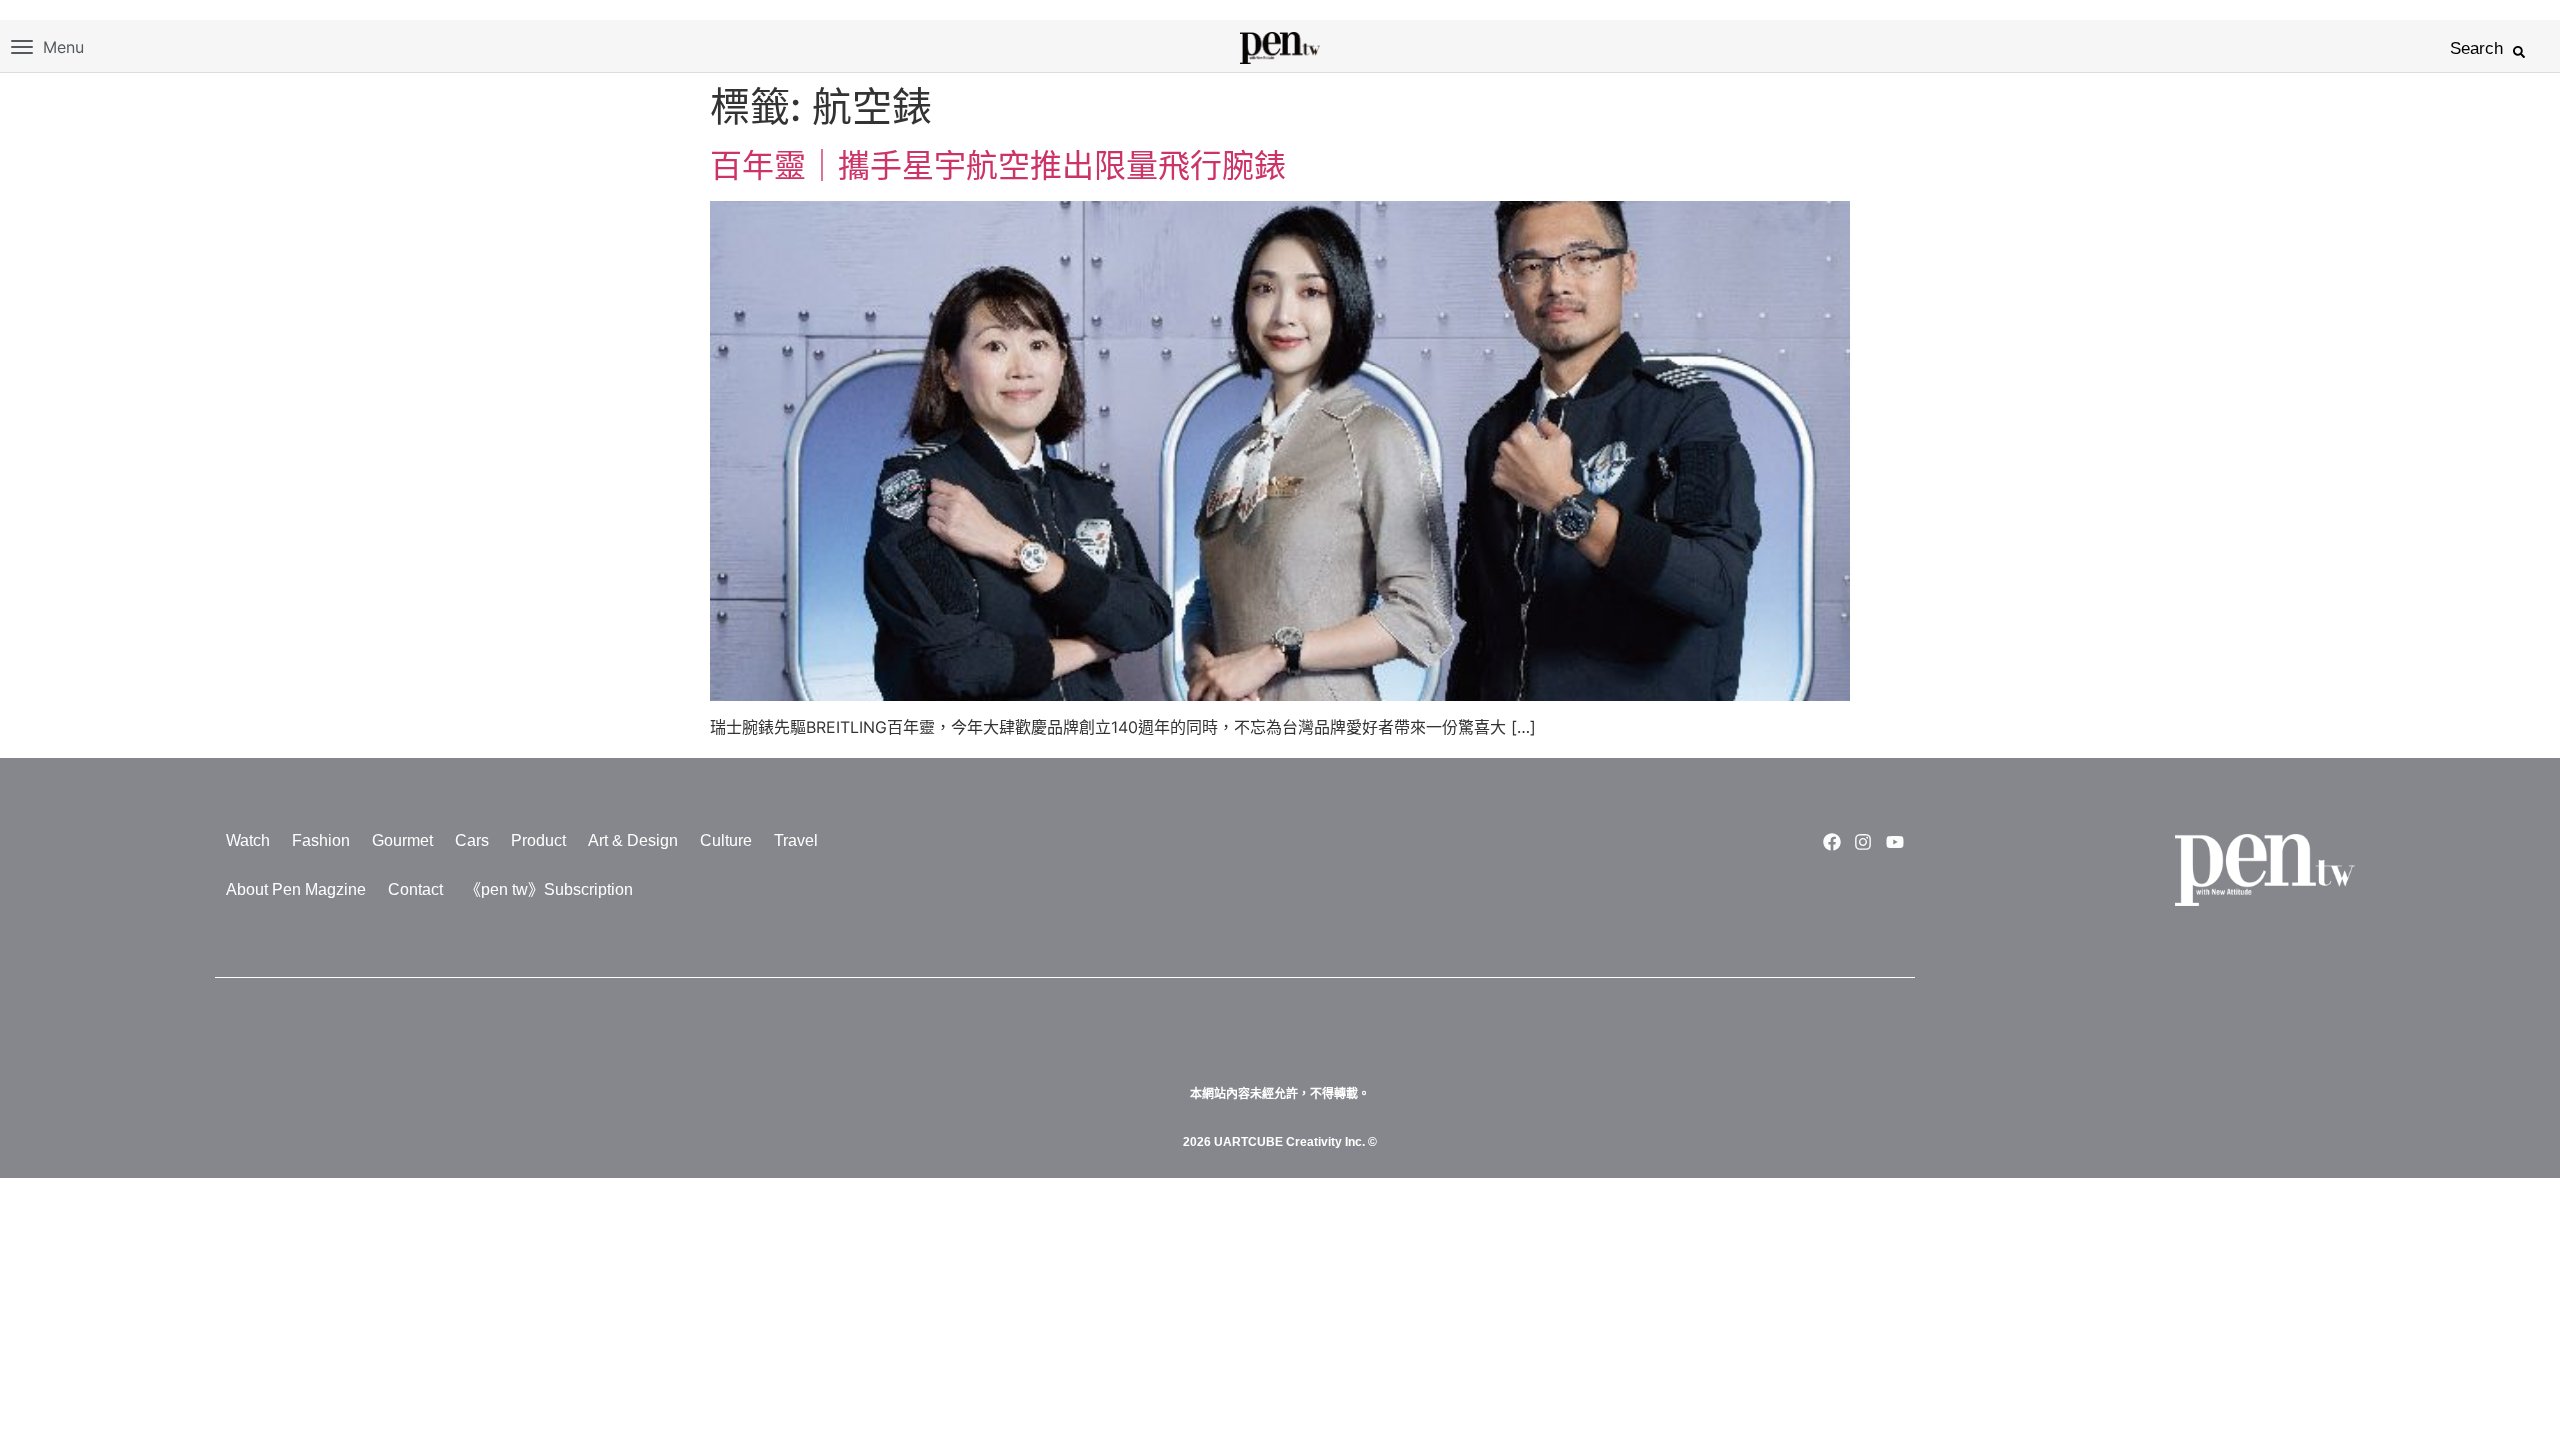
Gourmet (402, 840)
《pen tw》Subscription (549, 889)
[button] (2519, 52)
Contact (415, 889)
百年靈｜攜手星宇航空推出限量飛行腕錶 (998, 165)
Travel (796, 840)
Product (538, 840)
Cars (472, 840)
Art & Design (633, 840)
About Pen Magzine (296, 889)
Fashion (321, 840)
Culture (726, 840)
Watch (248, 840)
